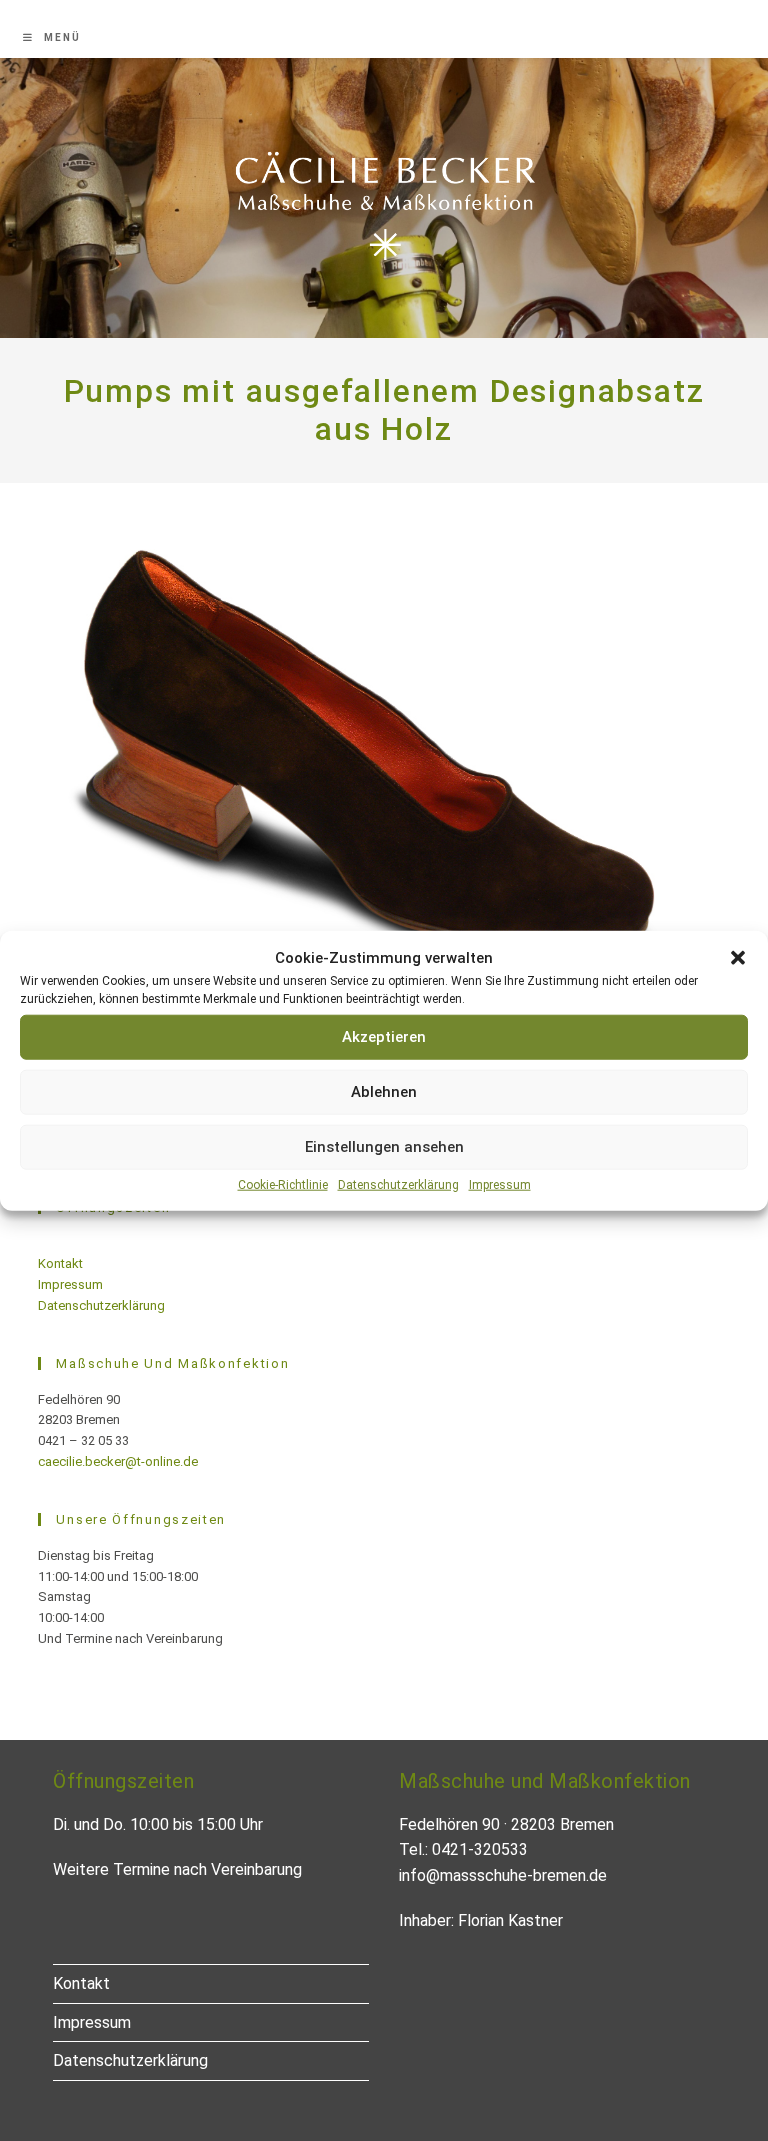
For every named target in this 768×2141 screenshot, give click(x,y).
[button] (738, 957)
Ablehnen (384, 1092)
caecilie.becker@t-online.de (118, 1461)
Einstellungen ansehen (384, 1147)
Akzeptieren (384, 1037)
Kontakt (60, 1263)
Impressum (500, 1184)
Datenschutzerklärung (398, 1184)
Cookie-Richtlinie (283, 1184)
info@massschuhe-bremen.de (503, 1875)
